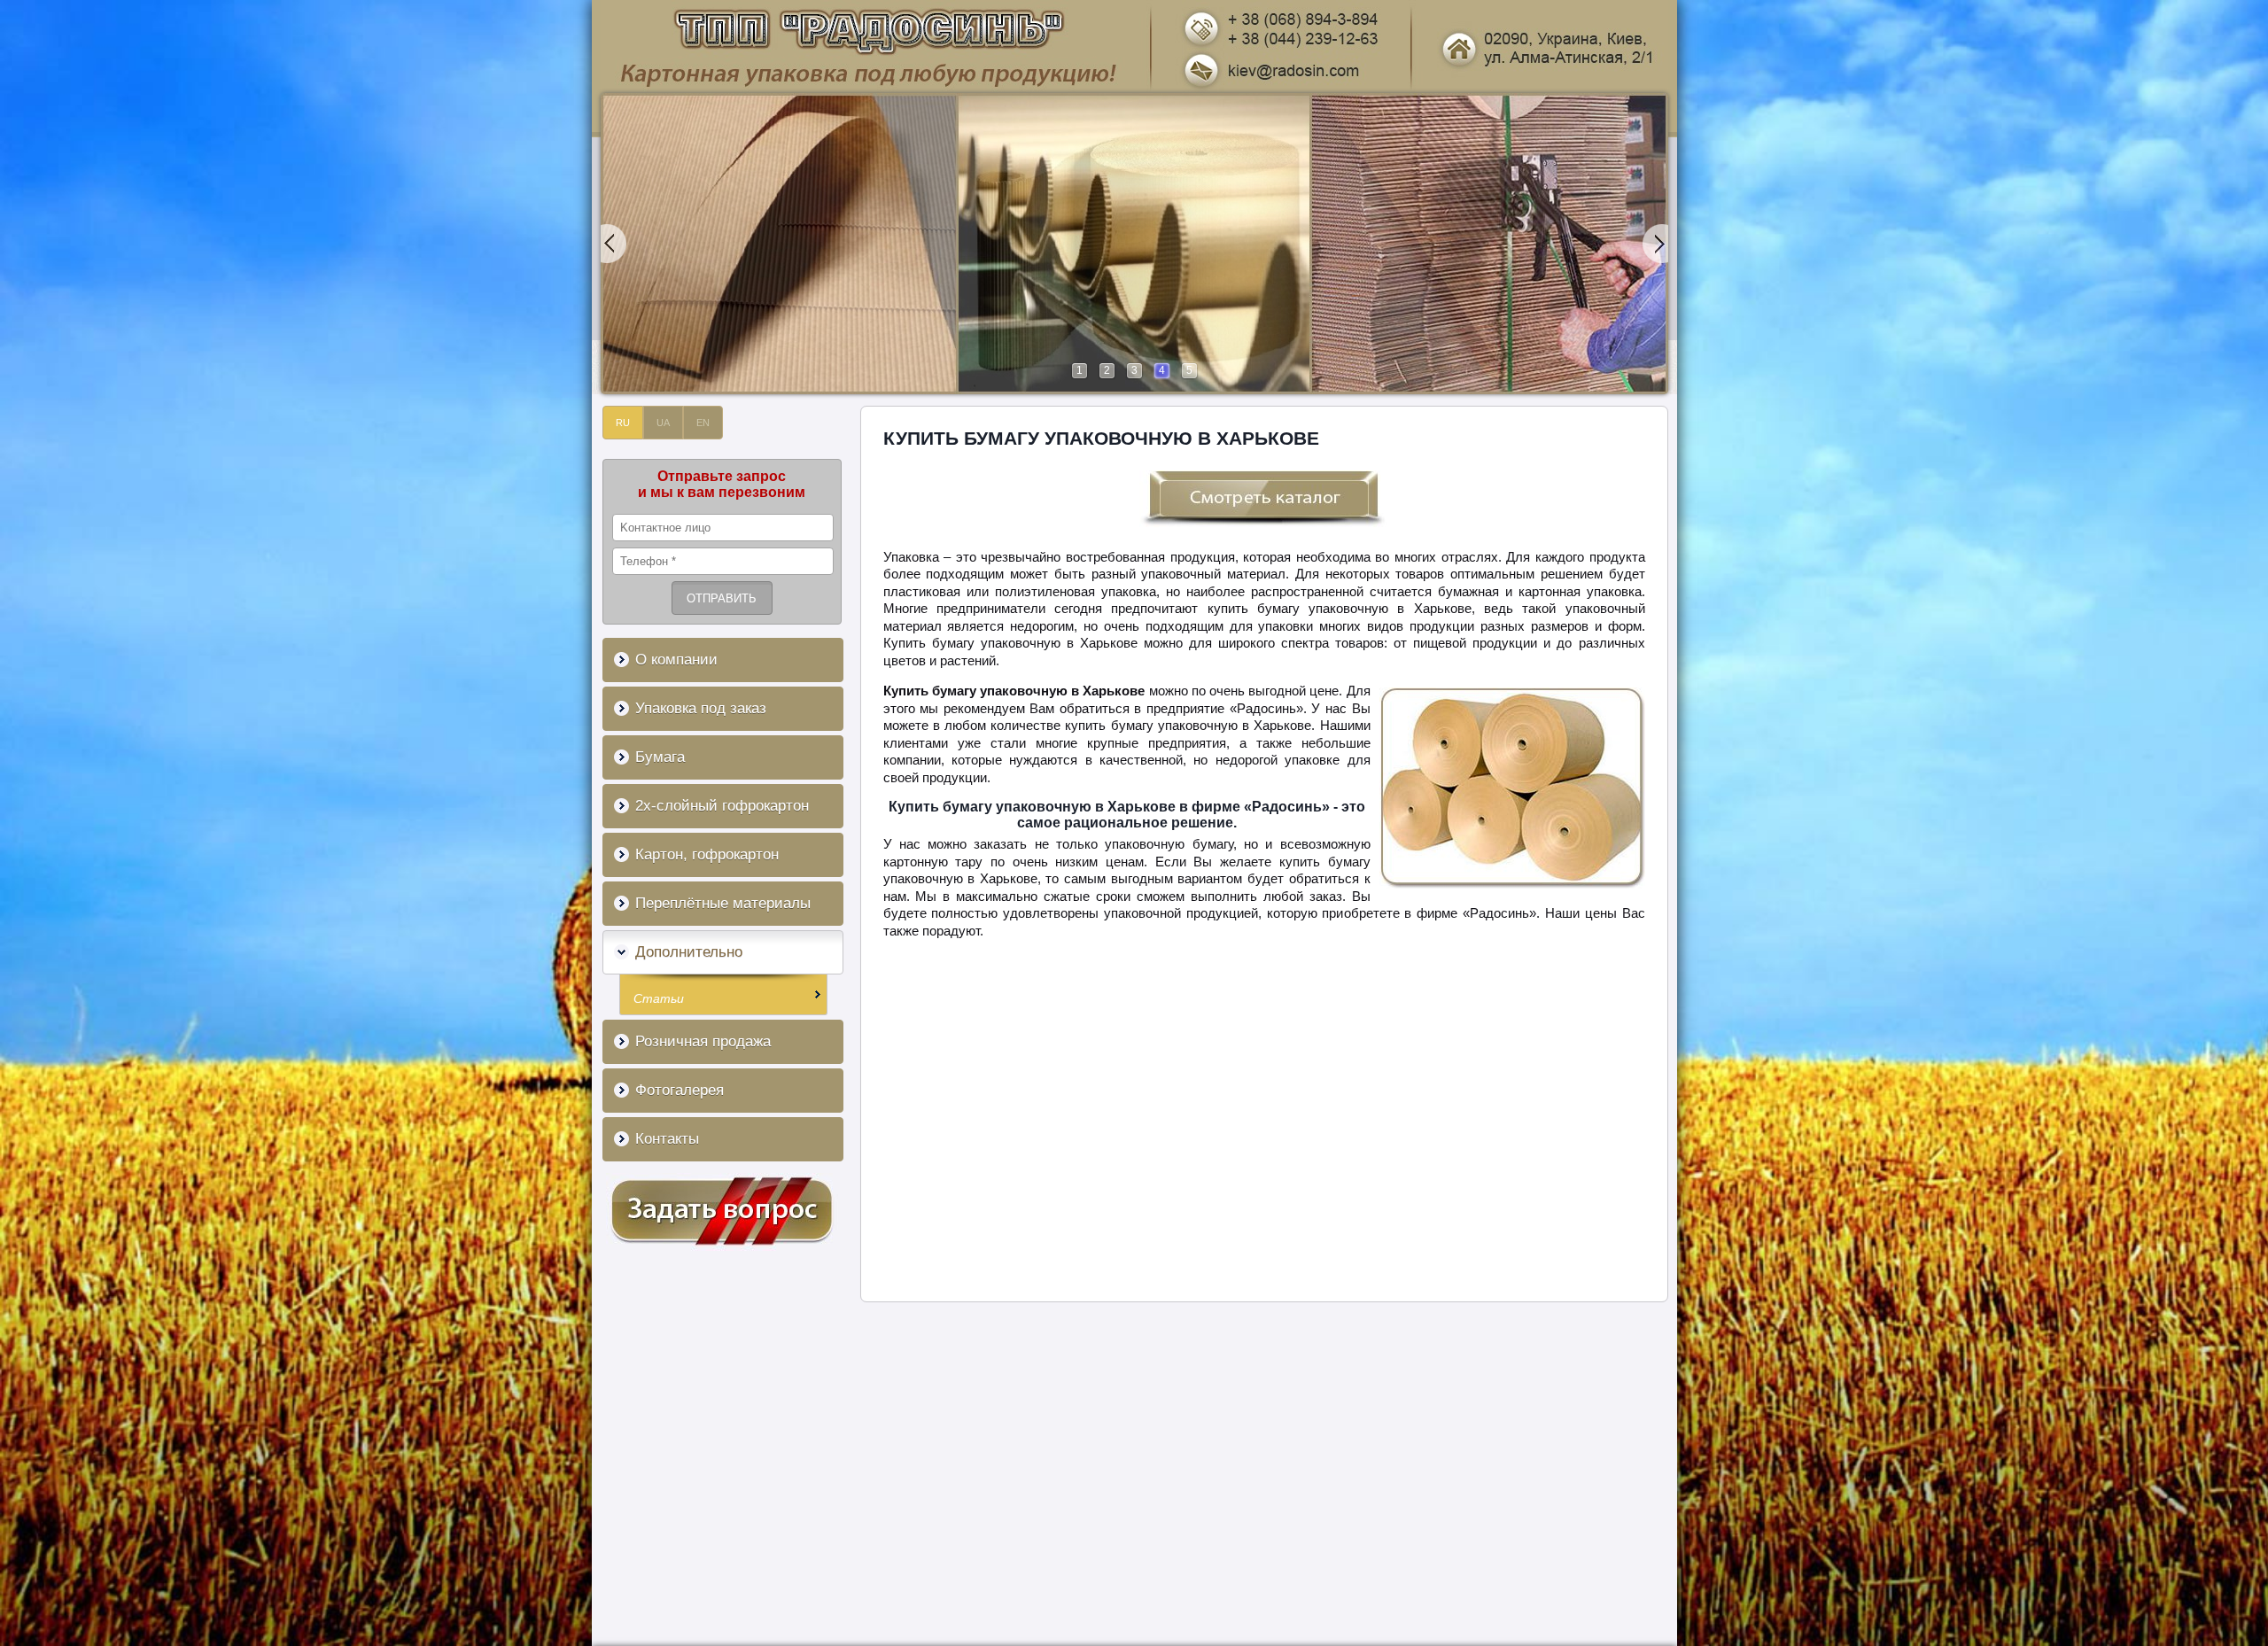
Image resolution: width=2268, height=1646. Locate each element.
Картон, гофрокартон (707, 854)
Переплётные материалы (723, 903)
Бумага (660, 757)
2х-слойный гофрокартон (722, 806)
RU (623, 423)
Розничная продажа (703, 1041)
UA (663, 423)
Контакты (667, 1139)
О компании (676, 660)
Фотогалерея (680, 1090)
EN (703, 423)
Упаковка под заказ (701, 708)
